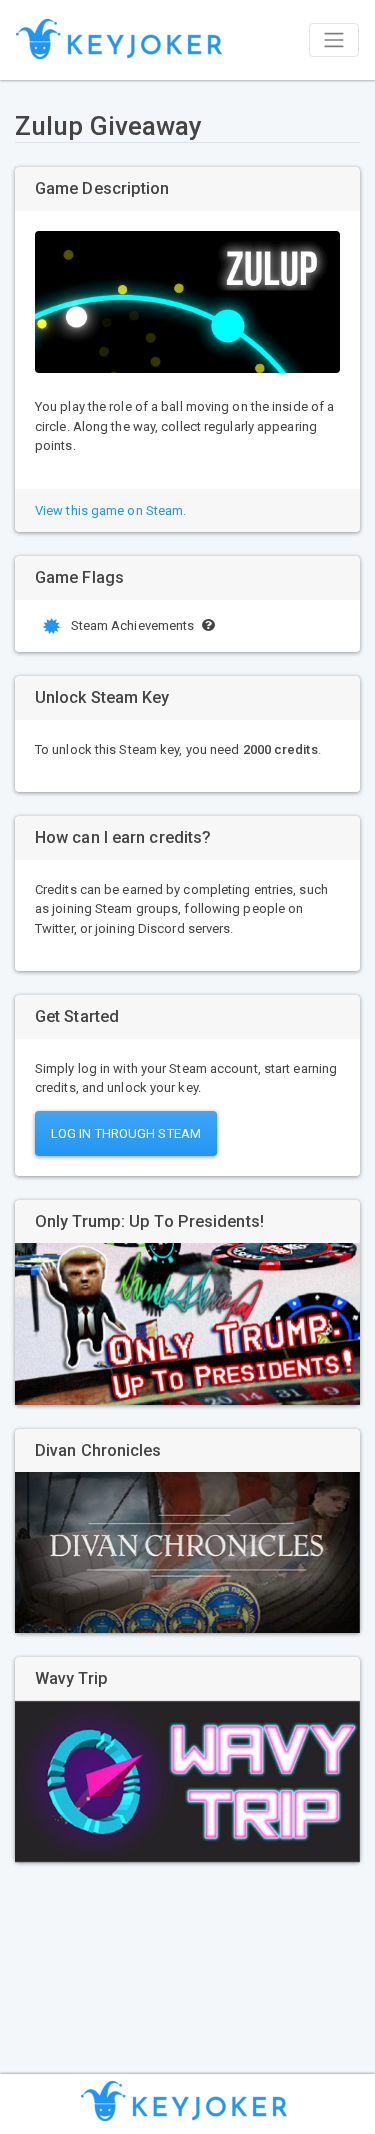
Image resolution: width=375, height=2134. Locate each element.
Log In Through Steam (126, 1133)
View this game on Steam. (110, 510)
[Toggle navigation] (334, 40)
